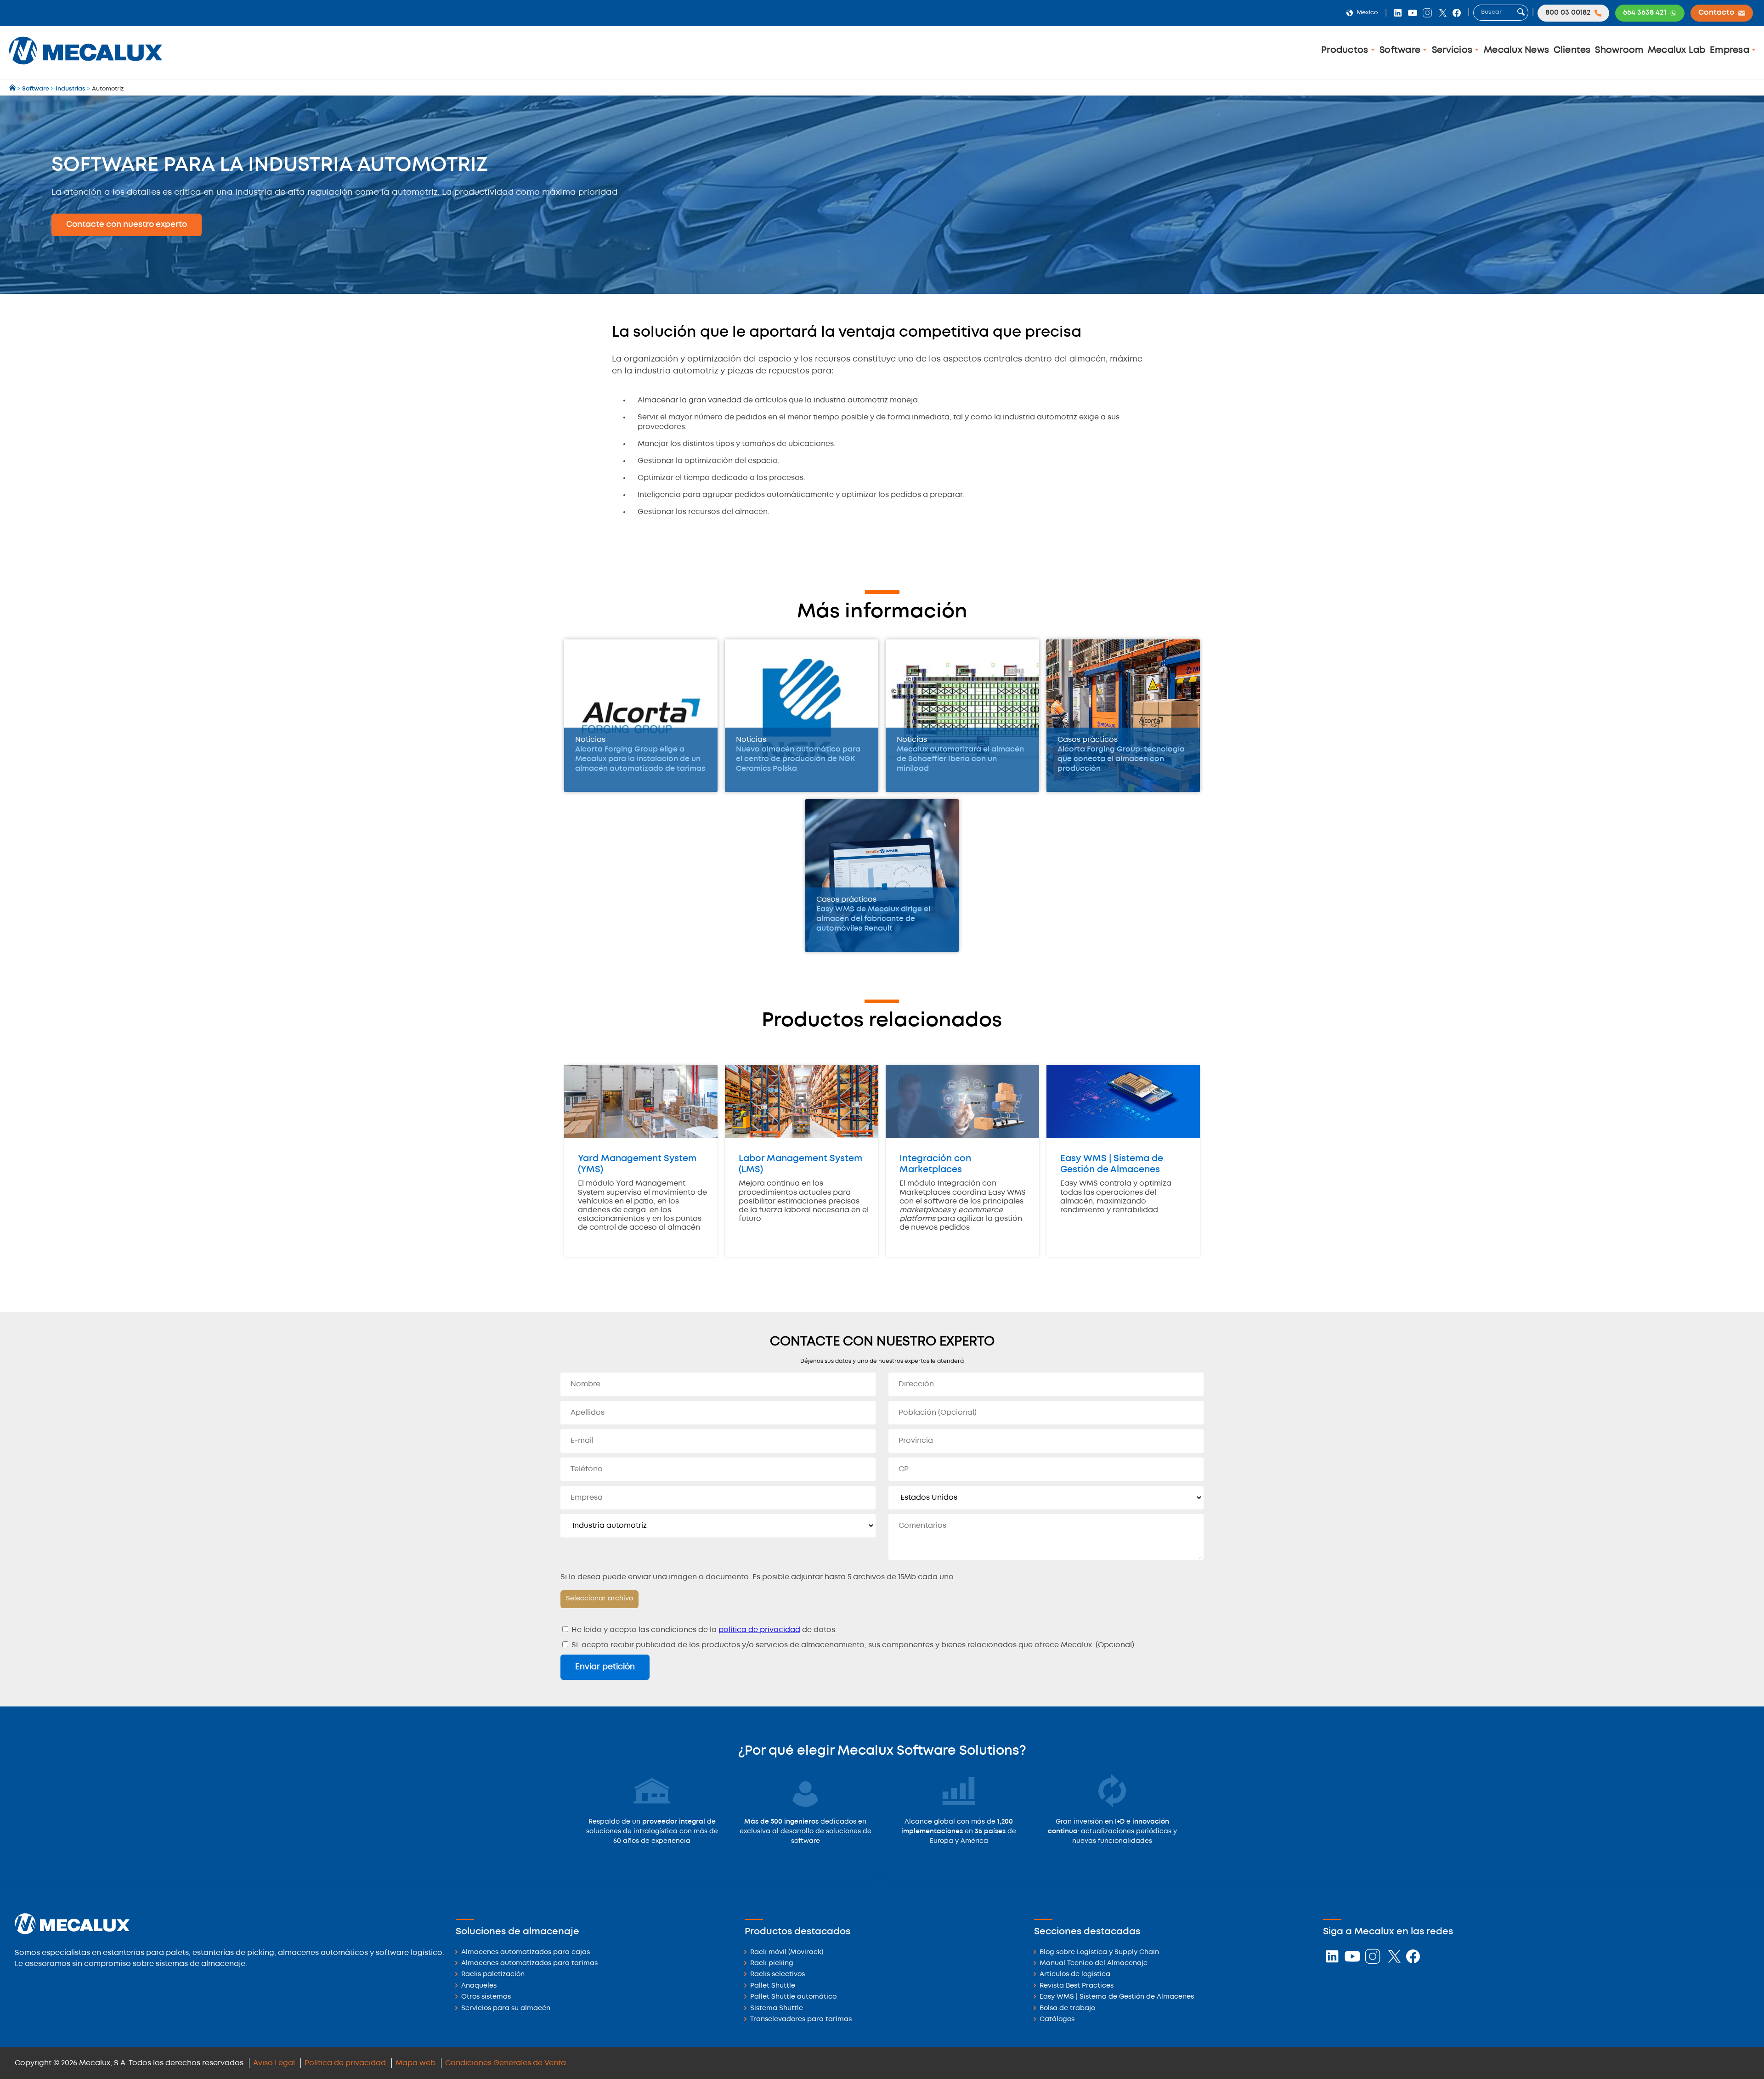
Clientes (1572, 50)
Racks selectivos (777, 1974)
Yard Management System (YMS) (637, 1164)
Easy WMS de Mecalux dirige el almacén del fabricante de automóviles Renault (873, 919)
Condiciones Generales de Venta (506, 2063)
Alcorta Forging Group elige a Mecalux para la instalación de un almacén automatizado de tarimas (640, 759)
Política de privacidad (345, 2063)
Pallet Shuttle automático (793, 1997)
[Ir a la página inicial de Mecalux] (13, 89)
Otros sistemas (486, 1997)
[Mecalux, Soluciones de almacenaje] (86, 67)
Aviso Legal (274, 2063)
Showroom (1619, 50)
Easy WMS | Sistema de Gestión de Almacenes (1112, 1164)
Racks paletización (493, 1974)
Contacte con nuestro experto (127, 225)
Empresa (1731, 50)
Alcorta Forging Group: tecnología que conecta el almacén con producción (1121, 759)
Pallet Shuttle (773, 1986)
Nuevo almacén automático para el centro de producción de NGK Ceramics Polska (798, 759)
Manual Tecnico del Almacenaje (1094, 1963)
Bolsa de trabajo (1067, 2008)
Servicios (1453, 50)
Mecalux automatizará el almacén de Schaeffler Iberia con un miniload (960, 759)
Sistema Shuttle (777, 2008)
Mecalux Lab (1677, 50)
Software (1401, 50)
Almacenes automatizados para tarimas (529, 1963)
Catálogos (1057, 2020)
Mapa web (416, 2063)
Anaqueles (479, 1986)
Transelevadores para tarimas (801, 2020)
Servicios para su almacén (506, 2008)
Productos (1346, 50)
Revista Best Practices (1077, 1986)
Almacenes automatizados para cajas (526, 1952)
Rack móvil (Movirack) (787, 1952)
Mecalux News (1516, 50)
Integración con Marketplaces (935, 1164)
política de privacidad (759, 1630)
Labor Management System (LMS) (800, 1164)
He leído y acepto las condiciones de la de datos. (703, 1630)
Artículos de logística (1075, 1974)
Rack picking (772, 1963)
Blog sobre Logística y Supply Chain (1099, 1952)
